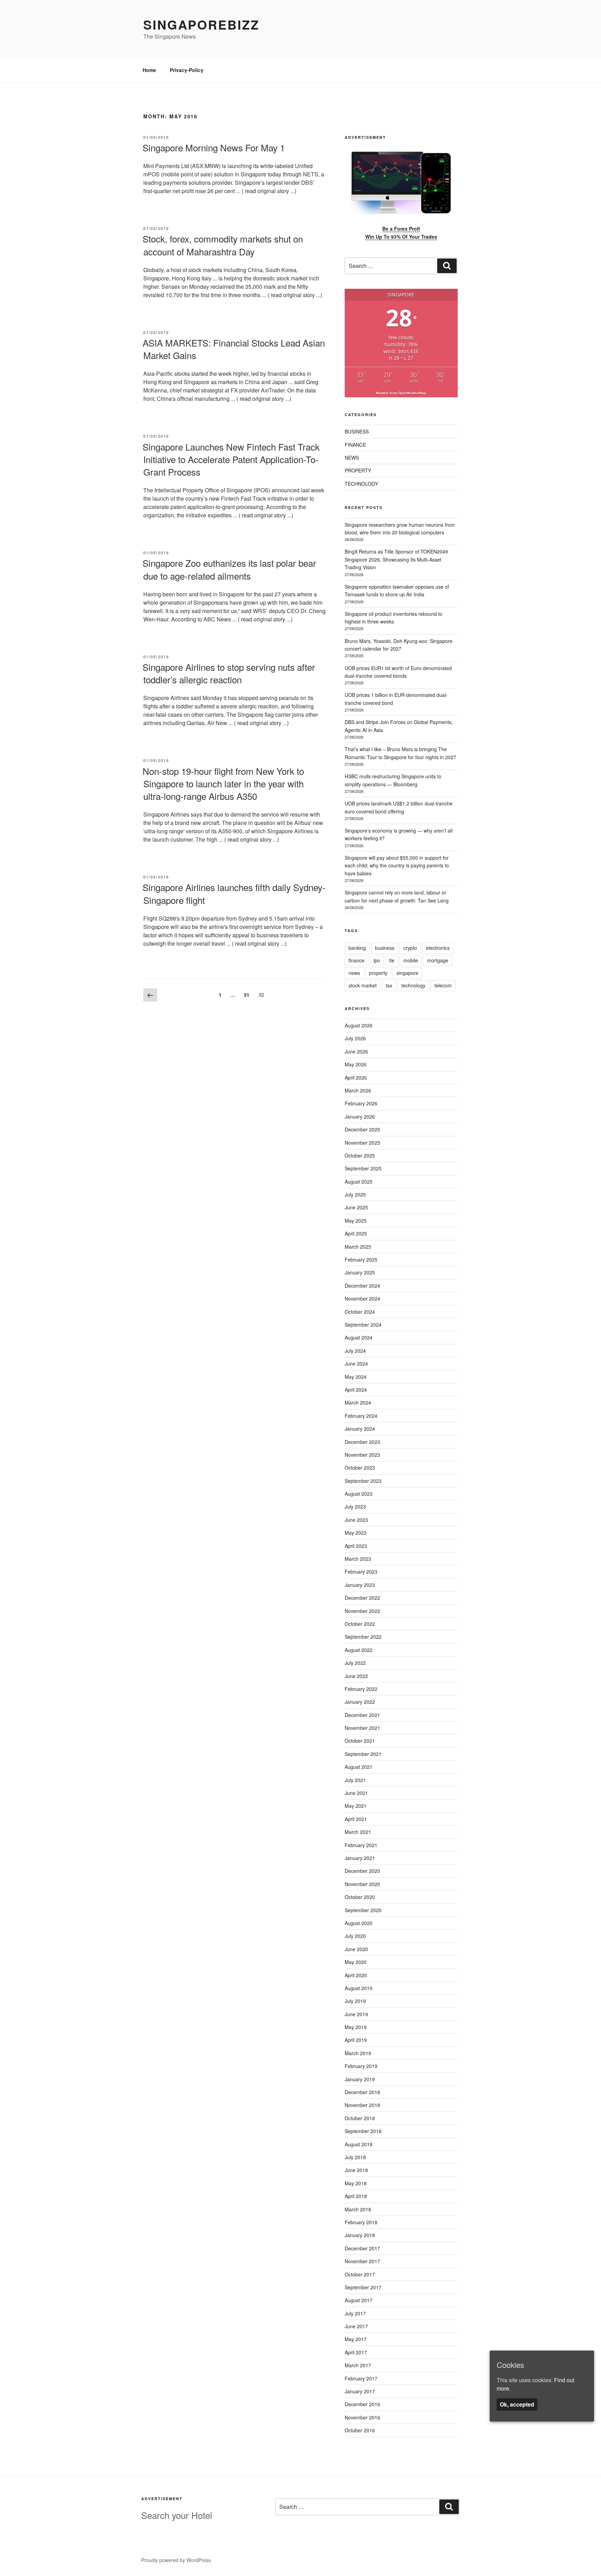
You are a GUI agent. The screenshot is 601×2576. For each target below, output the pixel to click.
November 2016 (362, 2417)
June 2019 (356, 2014)
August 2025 (359, 1182)
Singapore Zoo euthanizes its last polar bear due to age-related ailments (229, 569)
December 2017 (362, 2248)
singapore (407, 973)
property (378, 973)
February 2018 (361, 2222)
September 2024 (363, 1325)
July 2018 (355, 2157)
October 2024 (360, 1312)
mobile (411, 960)
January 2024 (360, 1429)
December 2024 (362, 1286)
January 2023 (360, 1585)
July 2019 (355, 2001)
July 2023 (355, 1506)
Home (149, 70)
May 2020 (356, 1962)
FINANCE (355, 445)
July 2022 (355, 1663)
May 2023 (356, 1533)
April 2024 (356, 1390)
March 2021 (358, 1832)
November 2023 (362, 1455)
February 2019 (361, 2066)
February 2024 (361, 1416)
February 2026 (361, 1103)
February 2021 (361, 1845)
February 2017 (361, 2378)
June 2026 (356, 1051)
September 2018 (363, 2131)
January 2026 (360, 1116)
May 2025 (356, 1221)
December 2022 (362, 1598)
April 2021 (356, 1819)
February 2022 (361, 1689)
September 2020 (363, 1910)
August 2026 (359, 1025)
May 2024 (356, 1377)
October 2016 (360, 2430)
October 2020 (360, 1897)
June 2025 (356, 1207)
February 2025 (361, 1259)
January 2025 (360, 1272)
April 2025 (356, 1233)
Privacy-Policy (187, 70)
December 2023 (362, 1442)
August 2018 (359, 2144)
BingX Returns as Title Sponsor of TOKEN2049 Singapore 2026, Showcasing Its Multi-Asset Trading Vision (396, 559)
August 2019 (359, 1988)
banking (357, 948)
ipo (377, 960)
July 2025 (355, 1194)
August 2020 (359, 1923)
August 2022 (359, 1650)
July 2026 (355, 1038)
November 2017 (362, 2261)
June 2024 (356, 1363)
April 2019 (356, 2040)
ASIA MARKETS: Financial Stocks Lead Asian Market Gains (234, 349)
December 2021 (362, 1715)
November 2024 (362, 1298)
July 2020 (355, 1936)
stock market (363, 985)
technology (413, 985)
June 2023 (356, 1520)
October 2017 (360, 2274)
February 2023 (361, 1572)
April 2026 (356, 1078)
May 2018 (356, 2183)
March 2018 (358, 2209)
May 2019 (356, 2027)
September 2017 (363, 2287)
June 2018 (356, 2170)
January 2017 (360, 2391)
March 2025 (358, 1247)
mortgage (438, 960)
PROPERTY (358, 470)
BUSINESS (357, 431)
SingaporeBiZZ (201, 24)
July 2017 (355, 2313)
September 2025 (363, 1168)
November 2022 (362, 1611)
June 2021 (356, 1793)
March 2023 (358, 1559)
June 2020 (356, 1949)
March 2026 (358, 1090)
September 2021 (363, 1754)
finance (356, 960)
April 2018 (356, 2196)
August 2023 (359, 1494)
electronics (438, 948)
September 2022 (363, 1637)
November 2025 (362, 1143)
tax (389, 985)
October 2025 (360, 1155)
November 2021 (362, 1728)
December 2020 (362, 1871)
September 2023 (363, 1481)
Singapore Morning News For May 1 (214, 147)
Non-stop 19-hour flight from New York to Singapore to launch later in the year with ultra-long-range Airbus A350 (223, 784)
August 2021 (359, 1767)
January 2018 (360, 2235)
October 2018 (360, 2118)
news (354, 973)
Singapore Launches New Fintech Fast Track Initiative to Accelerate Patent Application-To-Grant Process (231, 459)
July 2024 (355, 1351)
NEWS (352, 458)
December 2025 (362, 1129)
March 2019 (358, 2053)
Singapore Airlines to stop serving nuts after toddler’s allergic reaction (229, 673)
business (385, 948)
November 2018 (362, 2105)
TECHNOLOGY (361, 484)
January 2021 (360, 1858)
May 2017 (356, 2339)
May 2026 (356, 1064)
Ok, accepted (517, 2404)
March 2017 (358, 2365)
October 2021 (360, 1741)
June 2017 (356, 2326)
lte (392, 960)
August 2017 (359, 2300)
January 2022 (360, 1702)
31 (248, 995)
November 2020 (362, 1884)
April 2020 (356, 1975)
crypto (410, 948)
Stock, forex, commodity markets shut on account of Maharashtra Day (223, 245)
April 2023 (356, 1546)
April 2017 (356, 2352)
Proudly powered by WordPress (176, 2560)
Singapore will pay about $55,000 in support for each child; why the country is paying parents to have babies (397, 865)
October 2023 (360, 1468)
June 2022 (356, 1676)
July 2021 (355, 1780)
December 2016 (362, 2404)
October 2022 (360, 1624)
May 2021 (356, 1806)
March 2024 (358, 1402)
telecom (443, 985)
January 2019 (360, 2079)
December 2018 (362, 2092)
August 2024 (359, 1337)
